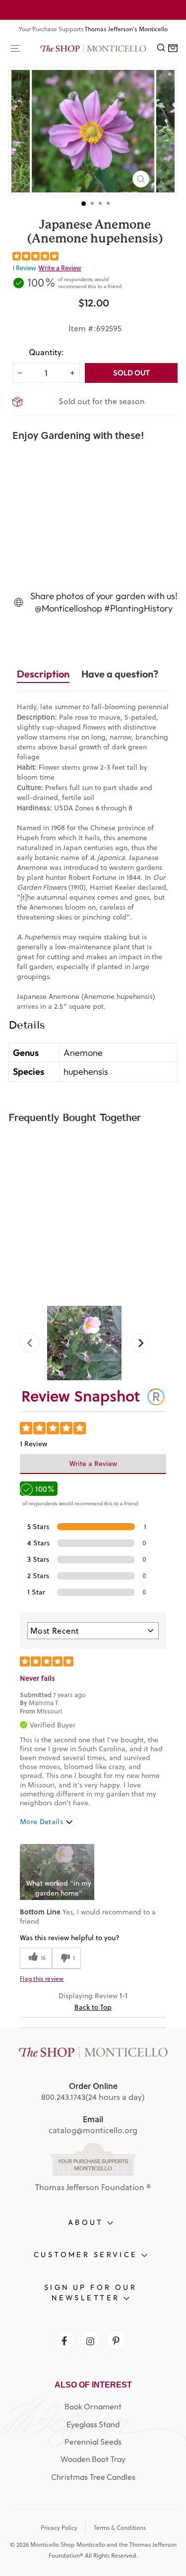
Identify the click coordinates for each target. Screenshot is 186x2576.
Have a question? (120, 674)
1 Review (24, 268)
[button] (57, 1872)
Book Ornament (93, 2406)
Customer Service (88, 2254)
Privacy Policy (59, 2528)
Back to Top (93, 2007)
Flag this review (42, 1979)
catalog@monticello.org (93, 2130)
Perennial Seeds (93, 2442)
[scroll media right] (137, 1343)
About (88, 2222)
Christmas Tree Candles (93, 2477)
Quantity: (46, 352)
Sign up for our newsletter (91, 2292)
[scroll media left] (33, 1343)
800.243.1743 (63, 2097)
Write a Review (60, 268)
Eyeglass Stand (93, 2424)
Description (43, 674)
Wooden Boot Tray (93, 2459)
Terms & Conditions (120, 2528)
